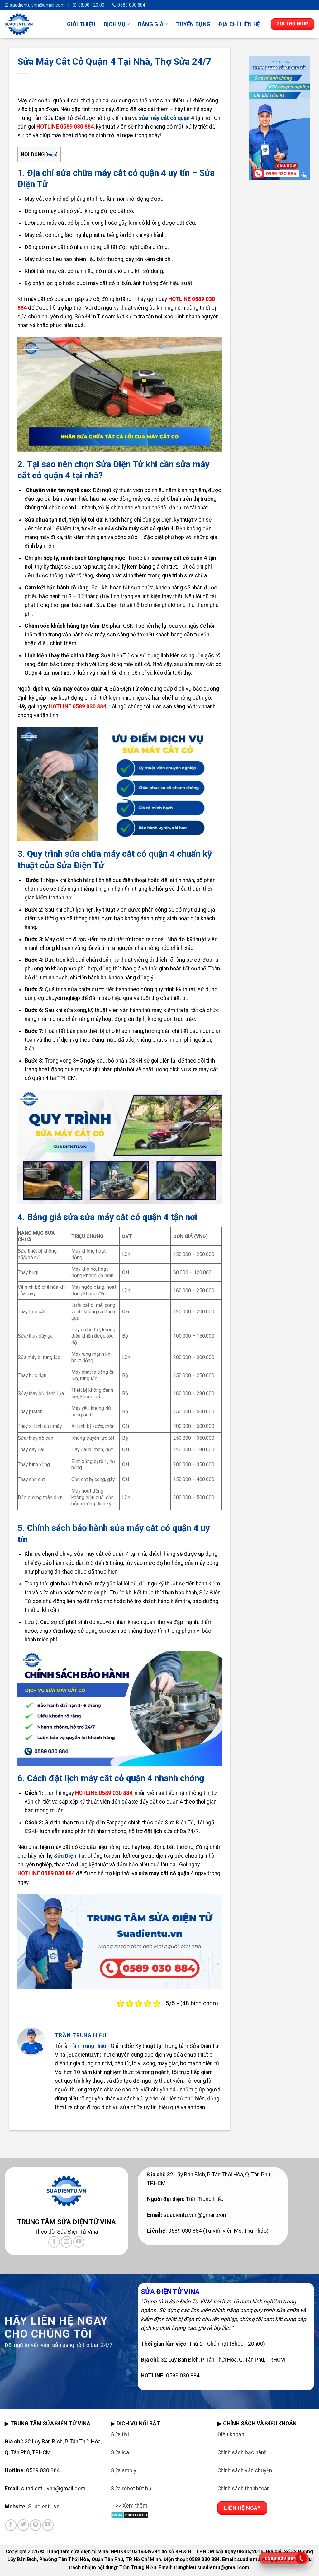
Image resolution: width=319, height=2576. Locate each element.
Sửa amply (124, 2470)
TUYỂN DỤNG (193, 24)
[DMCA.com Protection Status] (130, 2514)
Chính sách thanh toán (244, 2489)
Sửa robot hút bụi (132, 2489)
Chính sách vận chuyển (245, 2470)
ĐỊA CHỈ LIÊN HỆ (239, 24)
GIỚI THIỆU (81, 24)
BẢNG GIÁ (151, 24)
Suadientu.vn (44, 2507)
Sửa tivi (120, 2434)
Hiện (52, 155)
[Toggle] (117, 2510)
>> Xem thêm (131, 2506)
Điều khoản (231, 2434)
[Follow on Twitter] (23, 2525)
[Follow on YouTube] (79, 2242)
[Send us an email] (66, 2242)
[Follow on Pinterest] (36, 2525)
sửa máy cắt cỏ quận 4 (167, 118)
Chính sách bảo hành (242, 2452)
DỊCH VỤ (115, 24)
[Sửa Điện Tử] (31, 24)
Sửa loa (120, 2452)
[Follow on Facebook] (54, 2242)
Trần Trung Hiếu (87, 2046)
